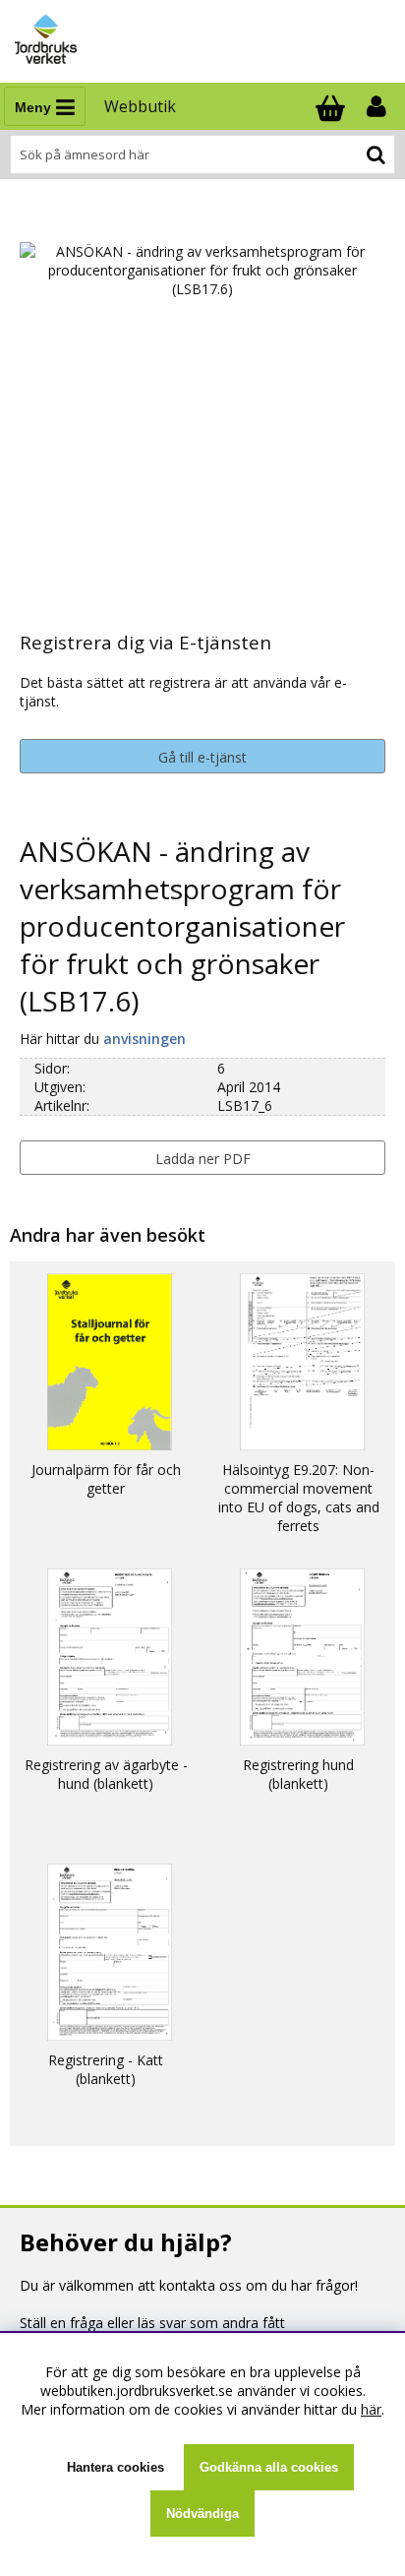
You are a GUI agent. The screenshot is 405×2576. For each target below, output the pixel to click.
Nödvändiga (202, 2514)
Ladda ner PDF (203, 1159)
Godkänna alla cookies (269, 2467)
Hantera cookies (116, 2467)
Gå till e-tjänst (202, 757)
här (371, 2409)
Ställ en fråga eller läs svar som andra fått (152, 2323)
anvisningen (145, 1039)
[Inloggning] (378, 106)
